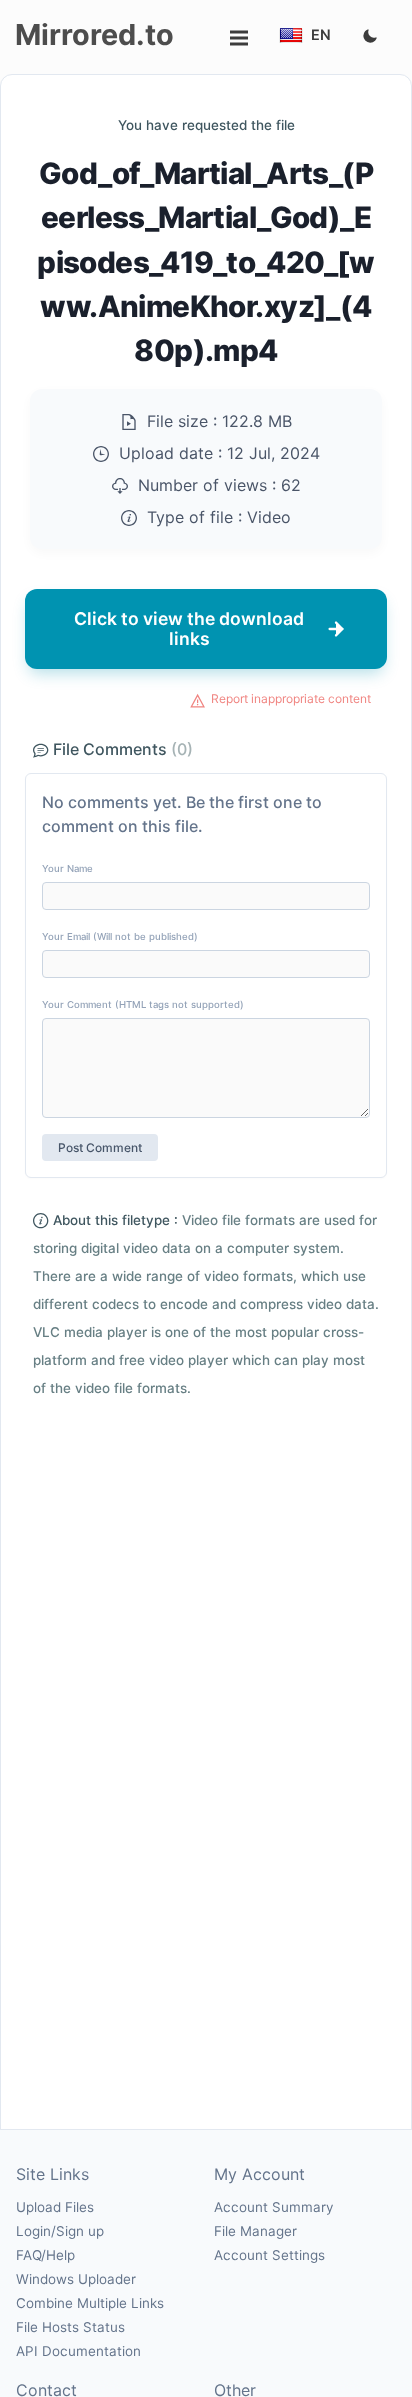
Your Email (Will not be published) (120, 936)
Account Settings (269, 2255)
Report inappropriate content (291, 698)
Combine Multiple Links (90, 2303)
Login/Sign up (60, 2231)
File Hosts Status (70, 2327)
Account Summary (273, 2207)
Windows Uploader (76, 2279)
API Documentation (78, 2351)
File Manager (255, 2231)
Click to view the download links (189, 628)
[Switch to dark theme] (370, 37)
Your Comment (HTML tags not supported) (143, 1004)
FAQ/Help (45, 2255)
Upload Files (55, 2207)
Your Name (67, 868)
